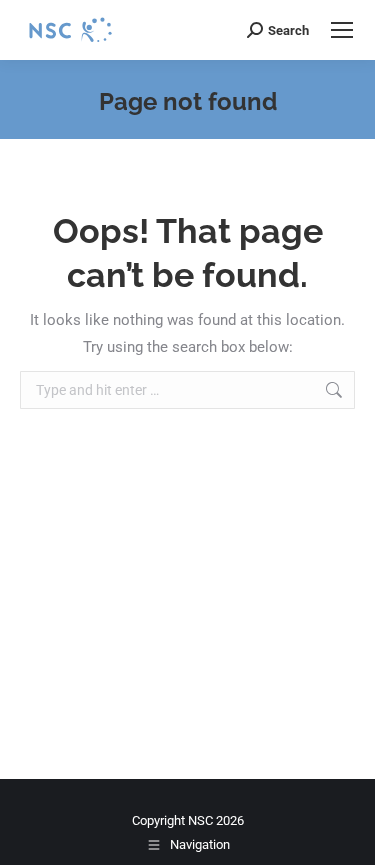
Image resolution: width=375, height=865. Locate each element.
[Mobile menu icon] (342, 30)
